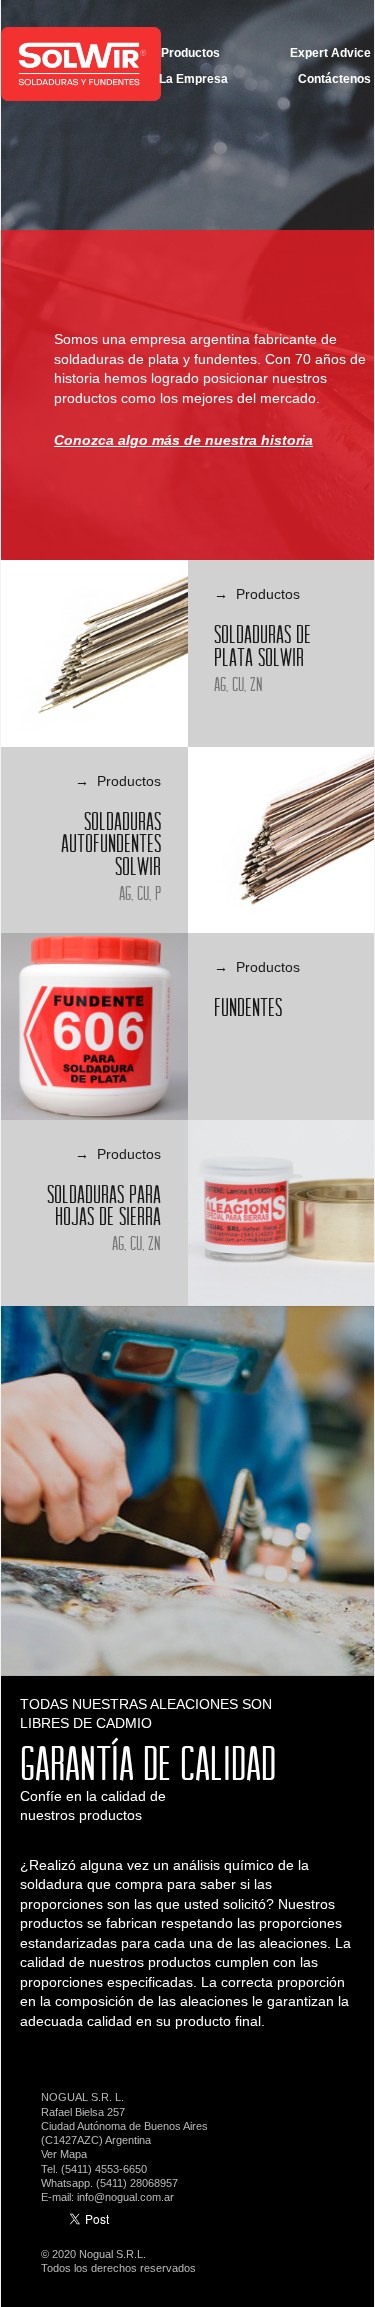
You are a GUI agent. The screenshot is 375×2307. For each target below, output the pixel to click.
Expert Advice (330, 53)
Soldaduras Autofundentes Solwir (111, 843)
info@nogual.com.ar (125, 2197)
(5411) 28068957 (137, 2183)
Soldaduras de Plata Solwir (262, 645)
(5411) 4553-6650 (104, 2169)
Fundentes (248, 1007)
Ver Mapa (64, 2154)
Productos (190, 53)
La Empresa (193, 79)
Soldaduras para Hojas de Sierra (104, 1205)
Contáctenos (334, 79)
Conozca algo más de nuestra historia (183, 440)
